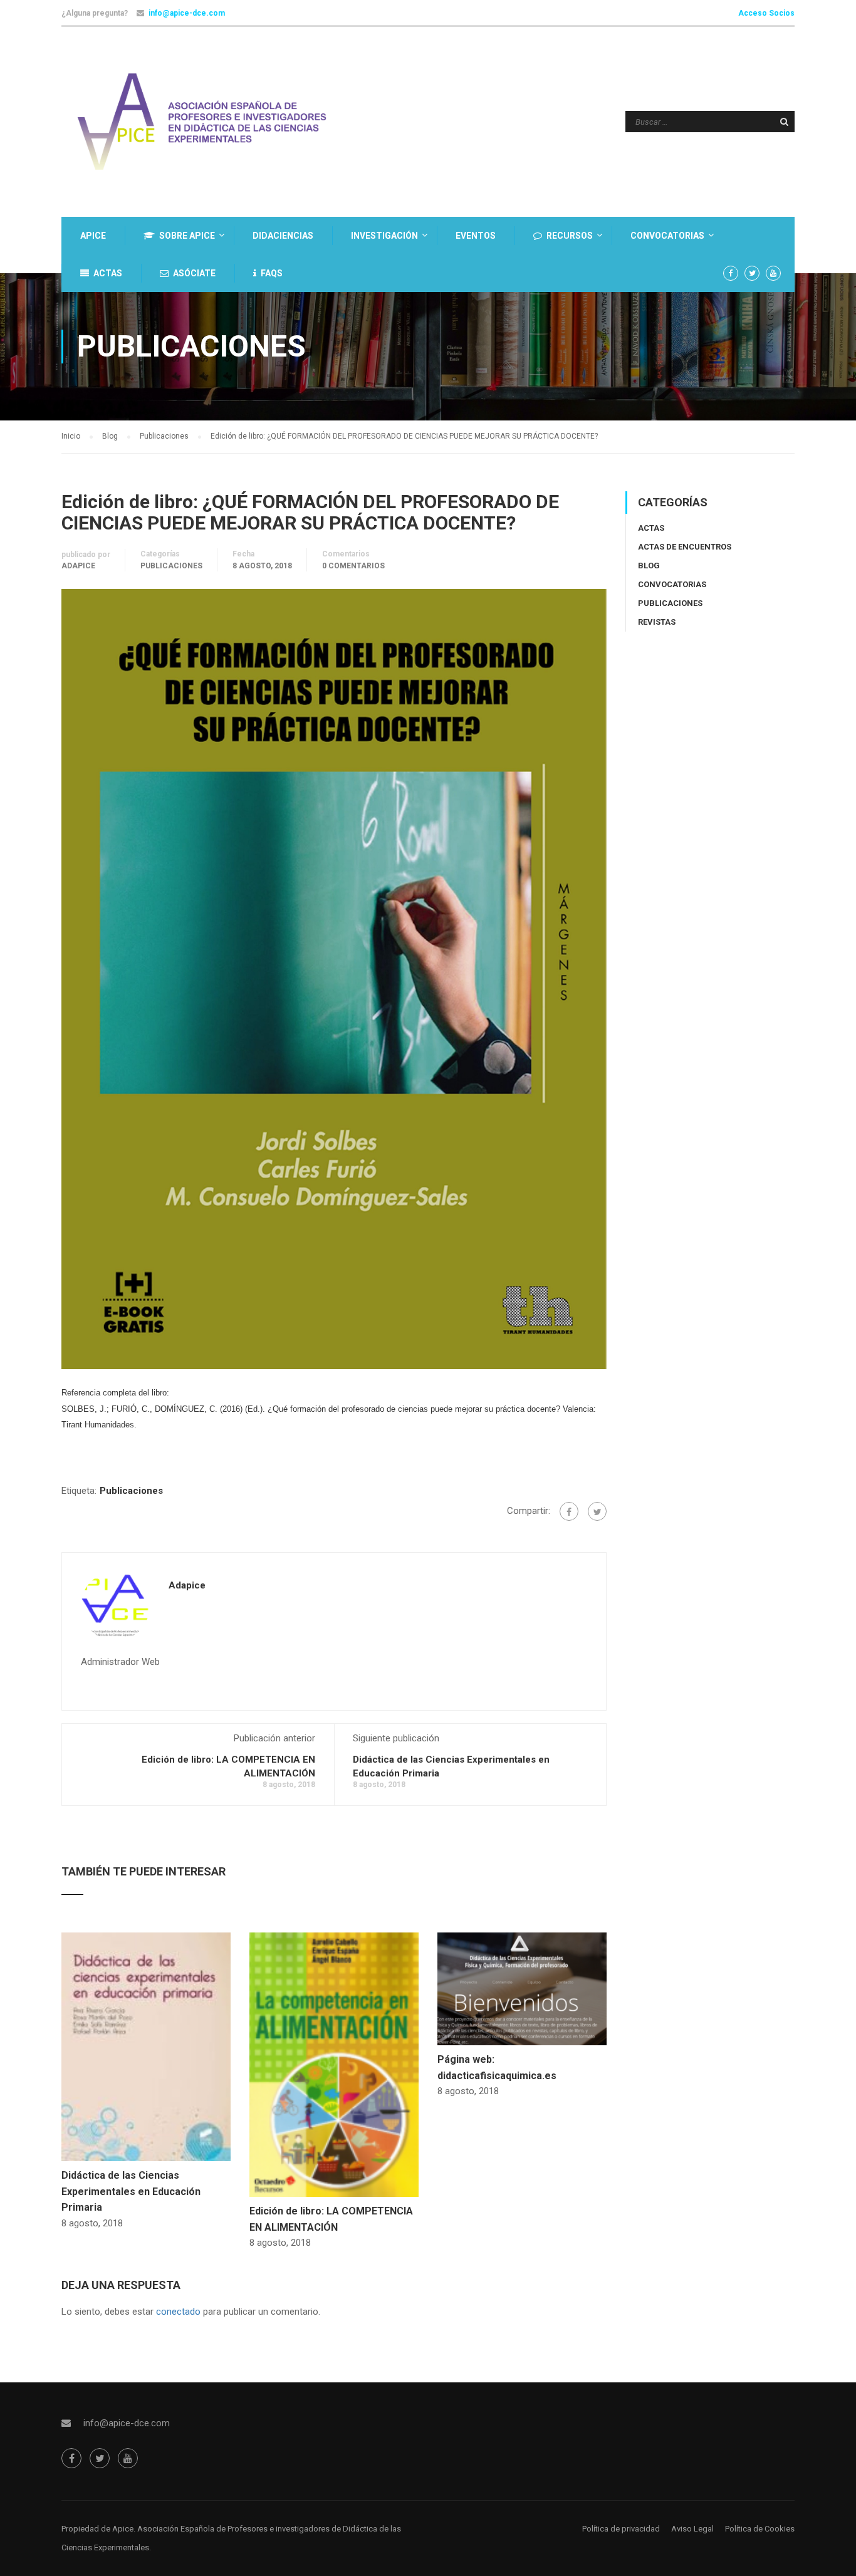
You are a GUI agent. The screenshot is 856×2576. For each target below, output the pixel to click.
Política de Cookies (760, 2529)
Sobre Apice (187, 236)
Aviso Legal (692, 2529)
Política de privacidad (621, 2529)
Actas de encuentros (685, 547)
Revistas (657, 622)
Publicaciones (171, 566)
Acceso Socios (766, 13)
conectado (178, 2312)
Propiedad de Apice (97, 2529)
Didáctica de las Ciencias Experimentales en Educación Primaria (131, 2191)
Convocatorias (667, 236)
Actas (108, 273)
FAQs (272, 273)
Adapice (78, 566)
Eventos (476, 236)
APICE (93, 236)
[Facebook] (569, 1511)
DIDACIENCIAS (283, 236)
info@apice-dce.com (187, 13)
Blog (649, 566)
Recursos (570, 236)
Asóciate (194, 273)
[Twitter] (597, 1511)
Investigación (384, 236)
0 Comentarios (353, 566)
